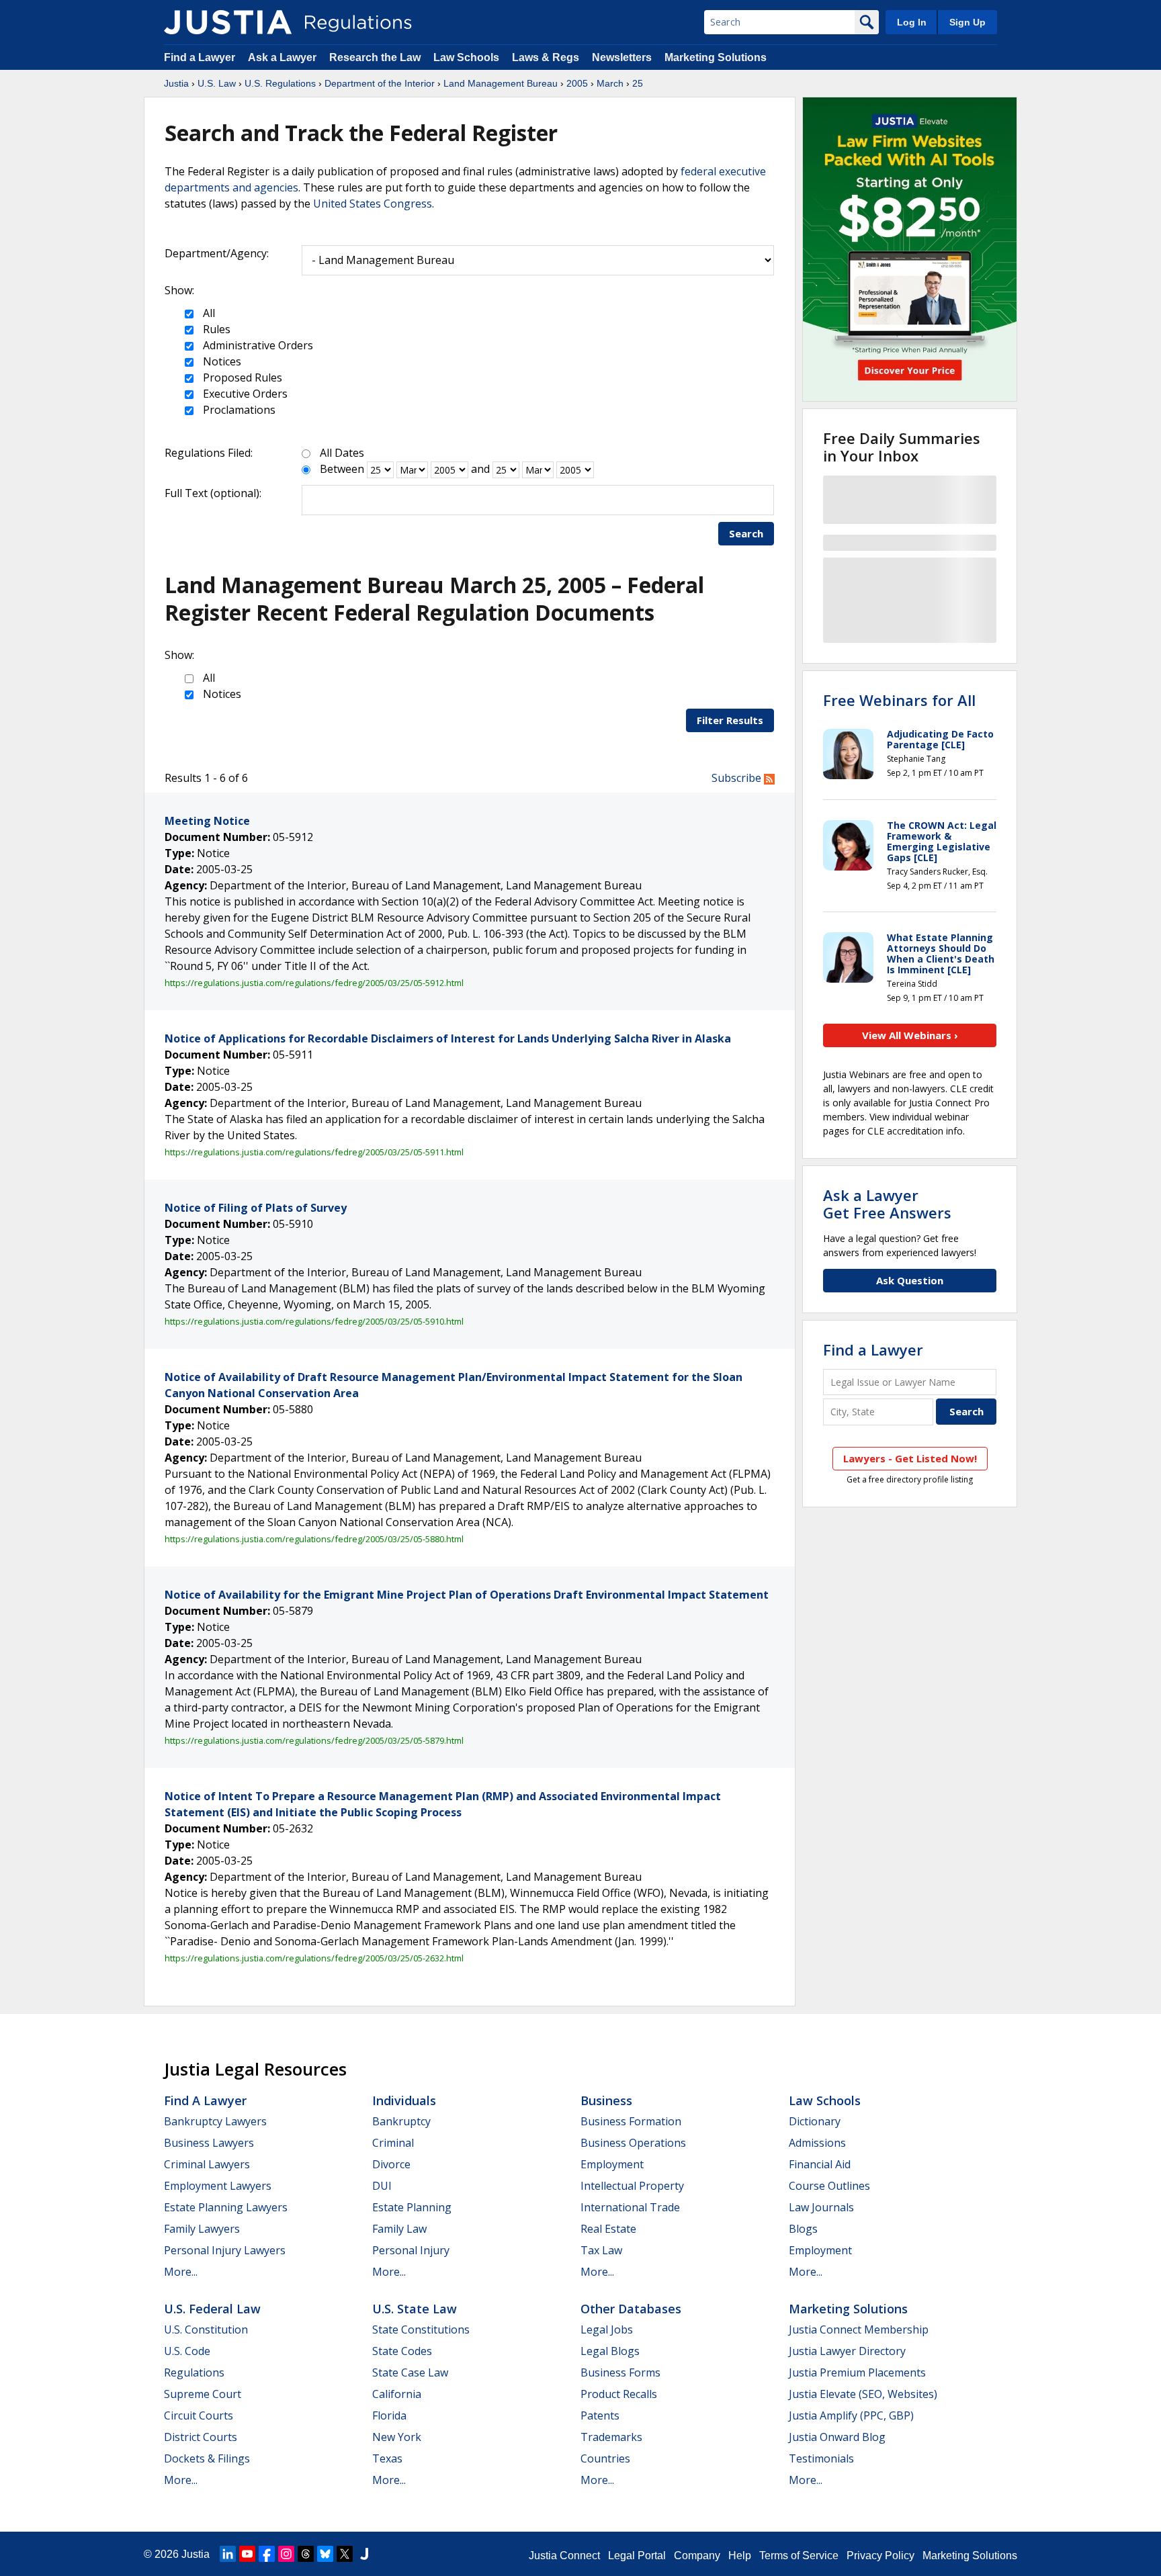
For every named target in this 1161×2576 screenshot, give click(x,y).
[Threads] (306, 2554)
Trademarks (611, 2437)
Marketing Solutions (716, 57)
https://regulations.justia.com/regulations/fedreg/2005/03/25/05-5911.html (314, 1152)
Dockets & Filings (207, 2458)
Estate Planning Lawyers (226, 2207)
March (610, 83)
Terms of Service (799, 2556)
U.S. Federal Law (212, 2309)
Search (746, 533)
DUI (382, 2186)
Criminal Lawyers (207, 2164)
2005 (577, 83)
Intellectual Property (632, 2186)
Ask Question (910, 1280)
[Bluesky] (325, 2554)
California (397, 2394)
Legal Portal (637, 2556)
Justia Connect (564, 2556)
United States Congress (373, 204)
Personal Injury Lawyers (225, 2250)
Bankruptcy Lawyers (215, 2121)
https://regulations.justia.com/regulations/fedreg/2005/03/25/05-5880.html (314, 1539)
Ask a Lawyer (284, 57)
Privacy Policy (880, 2556)
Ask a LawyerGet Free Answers (887, 1204)
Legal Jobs (607, 2329)
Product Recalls (619, 2394)
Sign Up (967, 22)
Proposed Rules (241, 377)
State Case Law (410, 2372)
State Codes (402, 2351)
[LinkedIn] (228, 2554)
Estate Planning (412, 2207)
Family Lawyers (202, 2229)
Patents (600, 2415)
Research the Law (375, 57)
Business (606, 2100)
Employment (612, 2164)
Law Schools (466, 57)
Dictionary (815, 2121)
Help (740, 2556)
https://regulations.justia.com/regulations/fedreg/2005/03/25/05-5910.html (314, 1321)
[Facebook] (267, 2554)
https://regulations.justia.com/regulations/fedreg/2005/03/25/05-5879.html (314, 1740)
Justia (176, 83)
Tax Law (601, 2250)
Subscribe (738, 778)
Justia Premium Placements (857, 2372)
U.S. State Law (415, 2309)
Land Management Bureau (501, 83)
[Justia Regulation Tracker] (228, 22)
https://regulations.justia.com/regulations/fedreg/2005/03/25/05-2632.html (314, 1958)
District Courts (201, 2437)
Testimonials (821, 2458)
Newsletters (622, 57)
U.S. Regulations (280, 83)
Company (697, 2556)
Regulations (194, 2372)
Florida (389, 2415)
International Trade (630, 2207)
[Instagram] (286, 2554)
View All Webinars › (910, 1035)
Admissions (817, 2143)
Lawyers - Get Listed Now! (910, 1458)
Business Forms (620, 2372)
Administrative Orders (257, 345)
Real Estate (608, 2229)
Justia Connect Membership (859, 2329)
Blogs (803, 2229)
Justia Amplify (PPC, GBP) (851, 2415)
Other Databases (631, 2309)
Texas (387, 2458)
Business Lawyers (209, 2143)
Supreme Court (203, 2394)
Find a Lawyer (200, 57)
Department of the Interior (380, 83)
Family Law (399, 2229)
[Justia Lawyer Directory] (364, 2554)
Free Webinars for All (899, 700)
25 (638, 83)
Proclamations (238, 410)
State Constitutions (421, 2329)
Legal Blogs (610, 2351)
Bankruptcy (401, 2121)
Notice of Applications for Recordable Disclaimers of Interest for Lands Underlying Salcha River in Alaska (448, 1038)
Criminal (393, 2143)
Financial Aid (820, 2164)
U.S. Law (217, 83)
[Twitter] (345, 2554)
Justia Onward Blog (837, 2437)
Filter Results (730, 720)
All (208, 313)
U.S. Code (187, 2351)
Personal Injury (411, 2250)
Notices (221, 361)
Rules (215, 329)
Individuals (404, 2100)
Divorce (391, 2164)
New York (397, 2437)
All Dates (342, 453)
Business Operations (633, 2143)
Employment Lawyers (218, 2186)
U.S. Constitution (206, 2329)
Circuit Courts (199, 2415)
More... (181, 2272)
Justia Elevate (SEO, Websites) (863, 2394)
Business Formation (631, 2121)
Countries (605, 2458)
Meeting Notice (207, 821)
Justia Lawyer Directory (847, 2351)
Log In (912, 22)
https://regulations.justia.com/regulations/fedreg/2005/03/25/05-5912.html (314, 983)
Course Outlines (829, 2186)
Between (342, 469)
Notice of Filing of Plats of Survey (256, 1208)
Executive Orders (244, 394)
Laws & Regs (546, 57)
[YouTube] (247, 2554)
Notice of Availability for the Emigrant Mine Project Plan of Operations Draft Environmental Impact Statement (467, 1595)
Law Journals (821, 2207)
